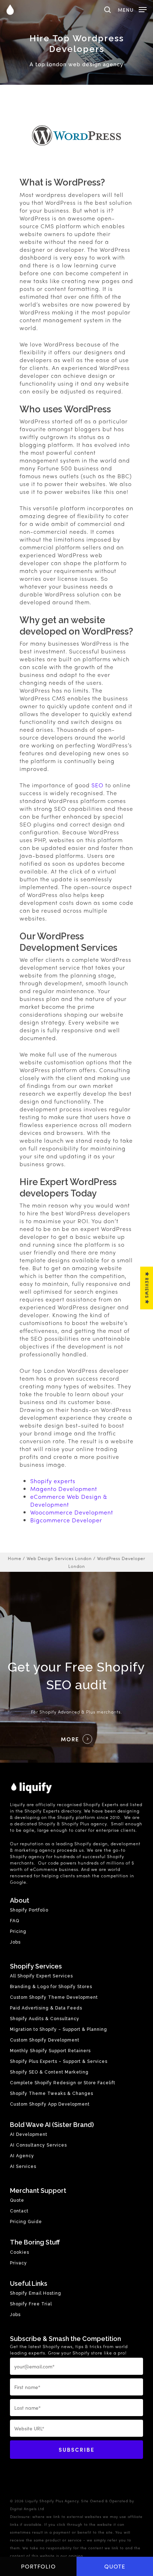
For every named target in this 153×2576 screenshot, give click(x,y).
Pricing (18, 1931)
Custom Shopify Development (45, 2040)
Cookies (20, 2252)
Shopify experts (53, 1481)
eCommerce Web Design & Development (69, 1500)
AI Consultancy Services (38, 2145)
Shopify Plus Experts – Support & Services (59, 2061)
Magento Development (64, 1489)
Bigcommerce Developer (66, 1520)
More (70, 1739)
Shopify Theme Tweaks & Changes (52, 2093)
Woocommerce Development (72, 1512)
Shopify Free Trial (31, 2304)
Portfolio (38, 2566)
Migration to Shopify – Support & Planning (59, 2029)
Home (15, 1558)
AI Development (29, 2134)
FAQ (15, 1921)
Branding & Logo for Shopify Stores (51, 1987)
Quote (115, 2566)
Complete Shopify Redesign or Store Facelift (63, 2083)
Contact (19, 2211)
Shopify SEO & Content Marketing (49, 2072)
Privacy (19, 2263)
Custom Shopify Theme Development (54, 1997)
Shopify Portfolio (29, 1910)
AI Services (23, 2166)
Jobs (15, 1942)
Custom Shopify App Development (50, 2104)
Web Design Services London (59, 1558)
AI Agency (22, 2156)
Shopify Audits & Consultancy (45, 2019)
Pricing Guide (26, 2222)
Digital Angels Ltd (27, 2509)
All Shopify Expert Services (41, 1976)
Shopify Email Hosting (36, 2293)
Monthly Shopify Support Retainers (50, 2051)
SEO (97, 785)
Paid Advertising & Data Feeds (46, 2008)
